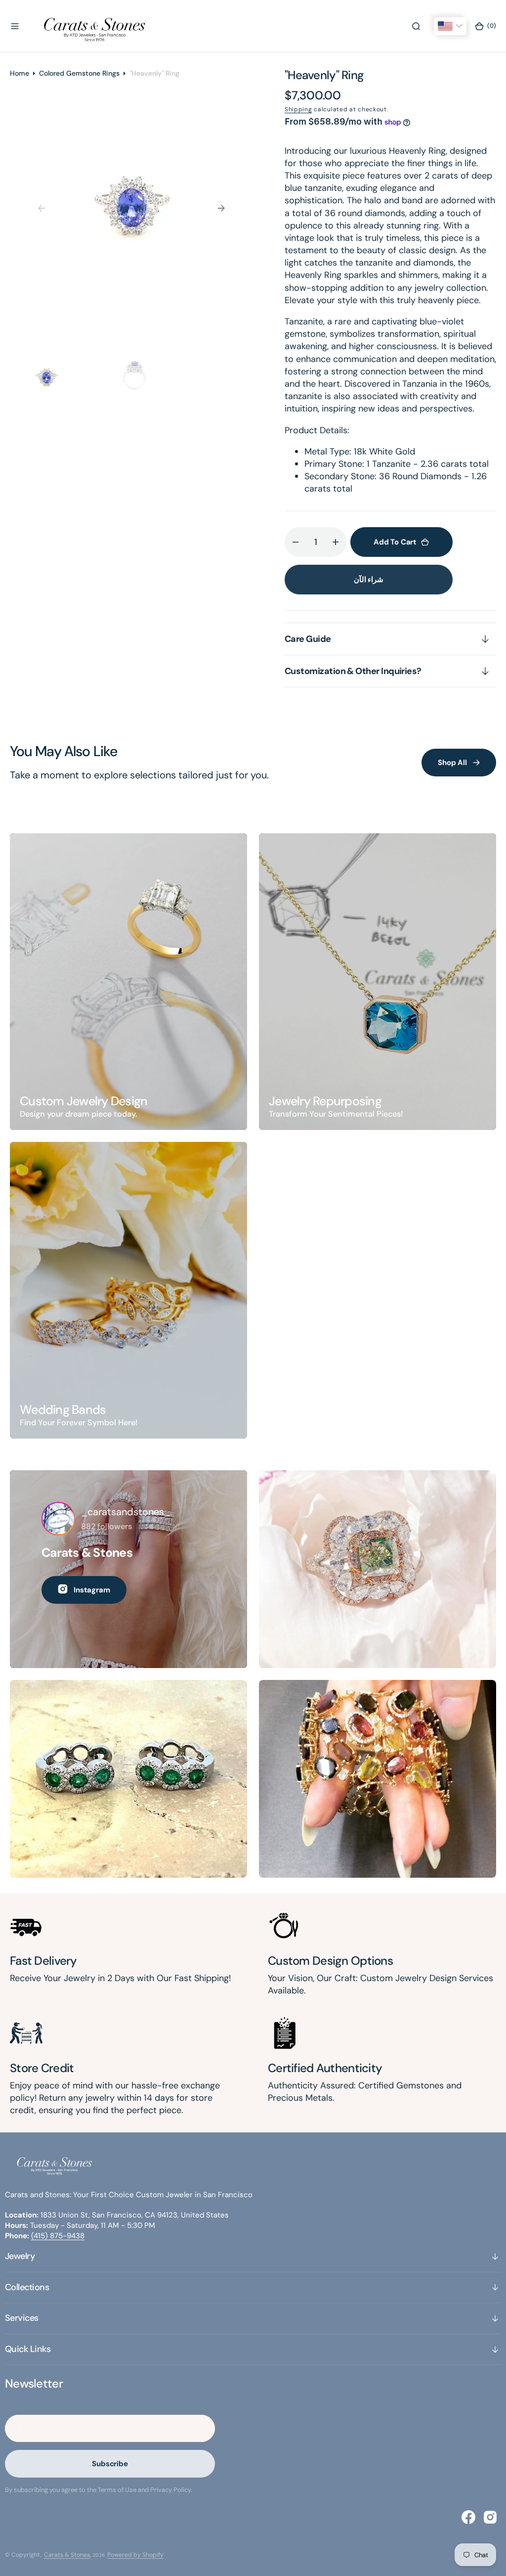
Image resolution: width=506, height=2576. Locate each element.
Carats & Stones (67, 2555)
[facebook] (468, 2517)
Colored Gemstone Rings (79, 73)
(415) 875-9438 (58, 2236)
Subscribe (110, 2464)
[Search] (416, 26)
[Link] (128, 982)
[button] (15, 26)
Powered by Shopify (135, 2555)
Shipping (298, 109)
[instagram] (490, 2517)
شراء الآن (369, 580)
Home (20, 73)
